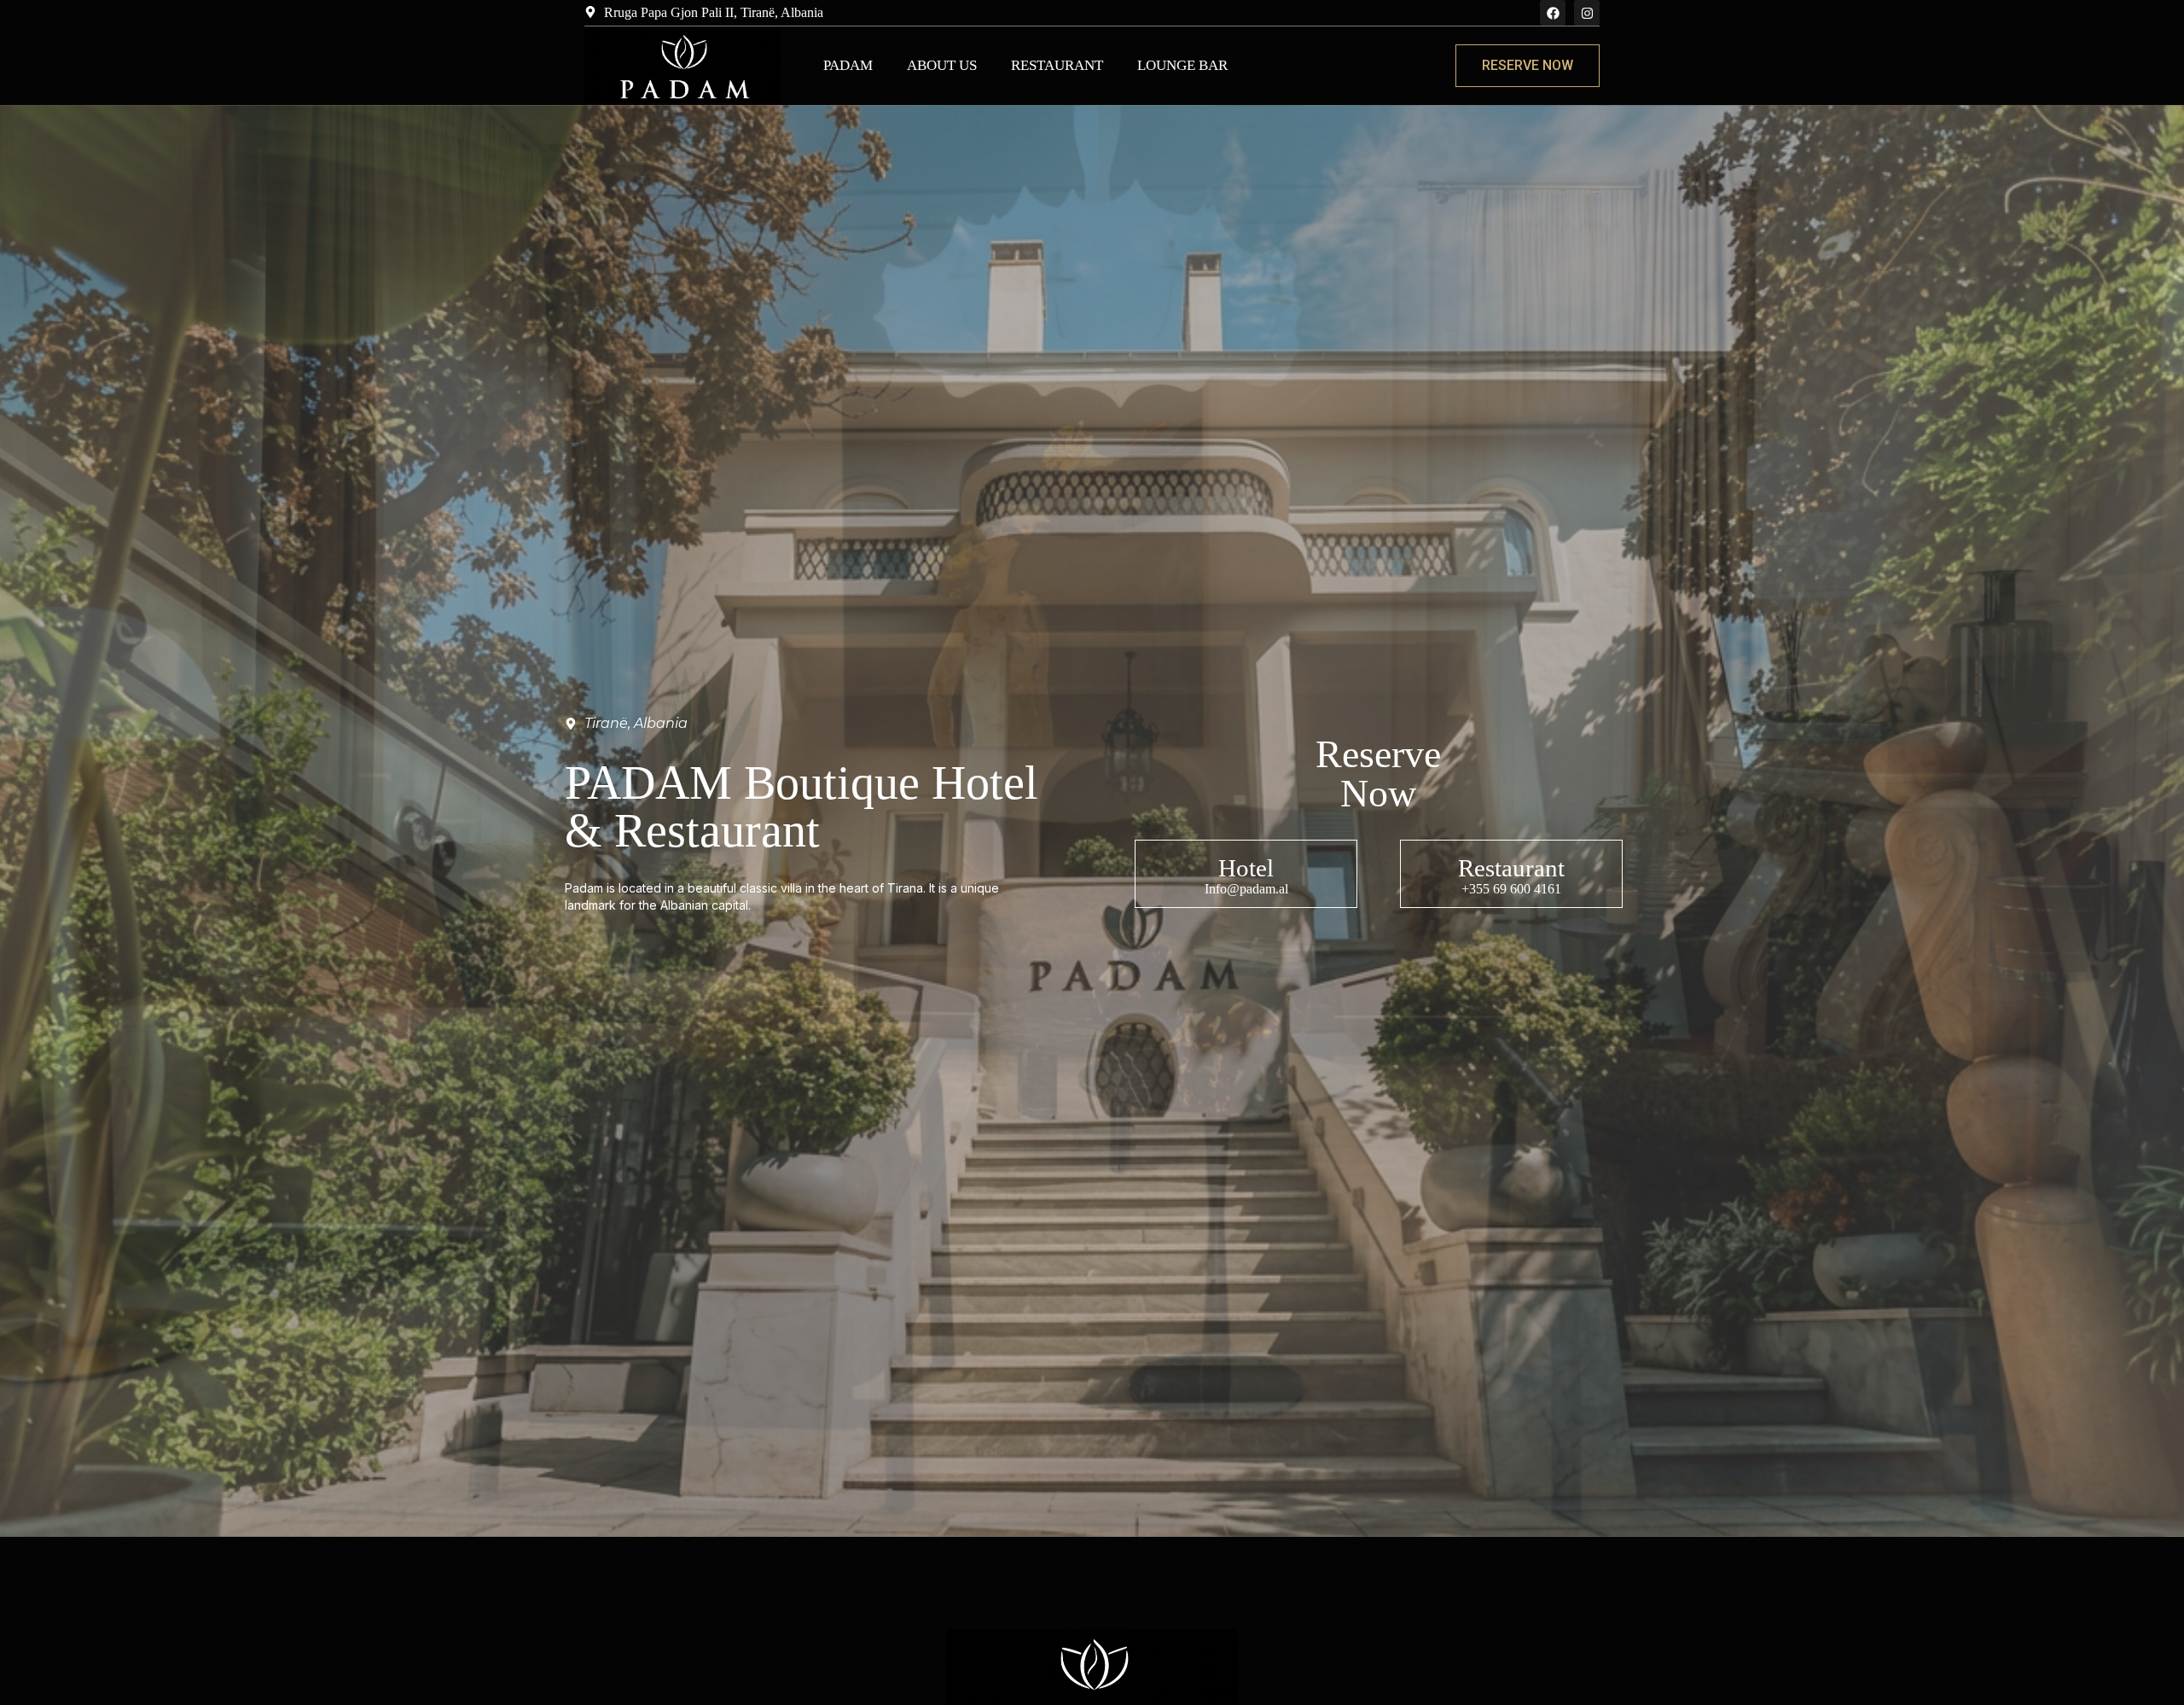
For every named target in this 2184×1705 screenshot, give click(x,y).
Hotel (1246, 868)
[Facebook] (1553, 13)
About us (942, 65)
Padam (848, 65)
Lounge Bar (1182, 65)
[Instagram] (1587, 13)
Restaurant (1057, 65)
